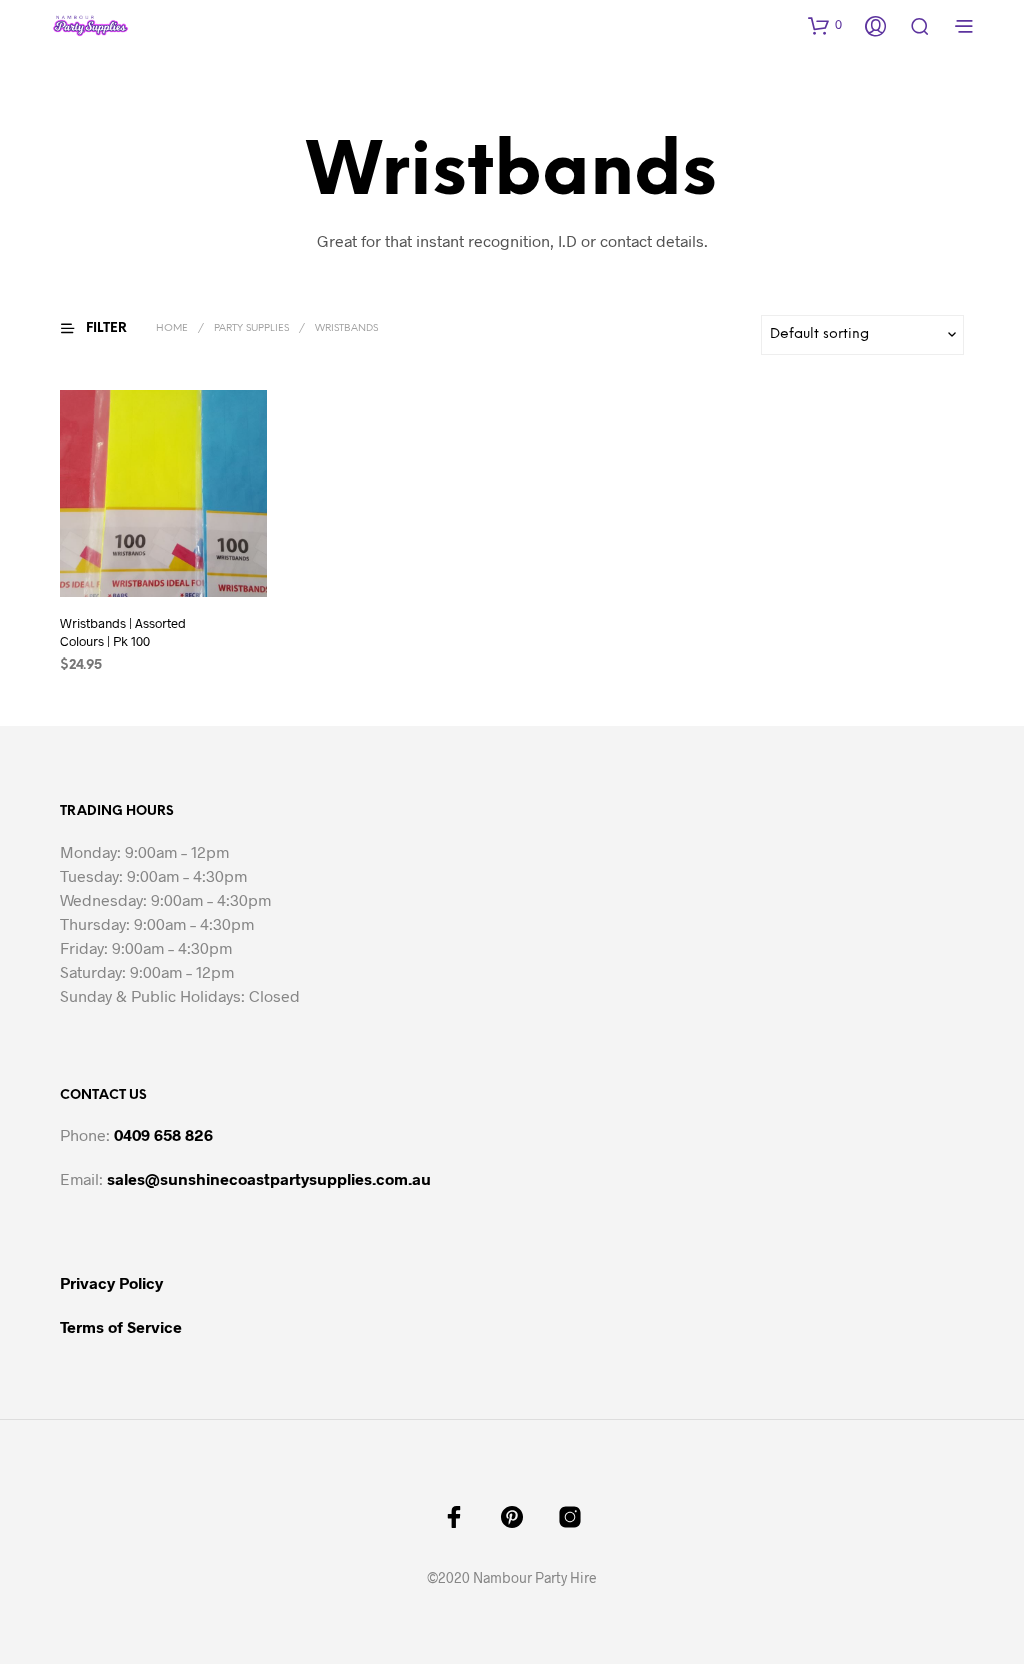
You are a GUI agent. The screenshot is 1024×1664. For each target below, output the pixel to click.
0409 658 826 (163, 1134)
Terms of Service (121, 1326)
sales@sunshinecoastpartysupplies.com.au (269, 1178)
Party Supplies (251, 328)
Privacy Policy (111, 1282)
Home (172, 328)
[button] (825, 25)
